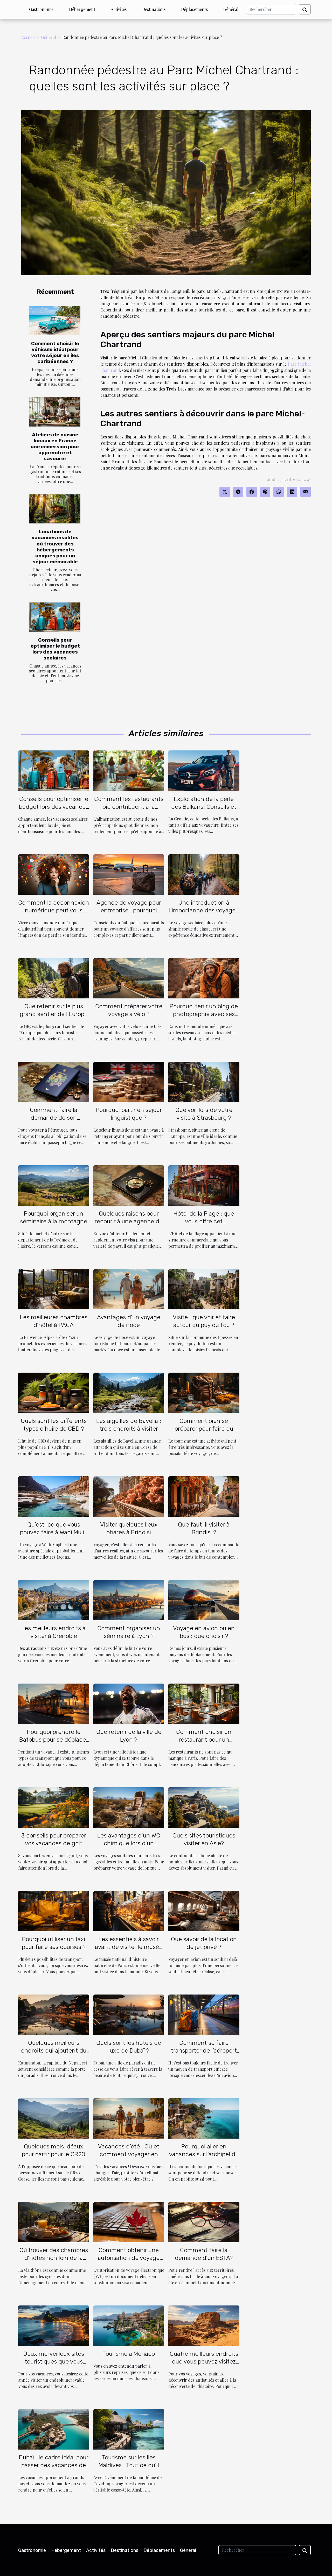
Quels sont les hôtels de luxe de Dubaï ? (129, 2047)
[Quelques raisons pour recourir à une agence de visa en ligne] (129, 1185)
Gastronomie (41, 9)
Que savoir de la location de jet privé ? (204, 1943)
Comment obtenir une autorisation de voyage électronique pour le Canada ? (129, 2262)
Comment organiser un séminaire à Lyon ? (129, 1632)
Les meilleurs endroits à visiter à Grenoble (54, 1632)
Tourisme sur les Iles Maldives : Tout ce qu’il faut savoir (129, 2465)
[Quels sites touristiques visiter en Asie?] (204, 1807)
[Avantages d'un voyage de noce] (129, 1289)
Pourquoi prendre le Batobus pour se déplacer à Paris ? (54, 1740)
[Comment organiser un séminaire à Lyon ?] (129, 1599)
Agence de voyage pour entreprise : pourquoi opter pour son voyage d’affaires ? (129, 914)
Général (231, 9)
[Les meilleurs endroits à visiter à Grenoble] (54, 1599)
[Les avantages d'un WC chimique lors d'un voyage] (129, 1807)
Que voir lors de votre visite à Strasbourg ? (204, 1114)
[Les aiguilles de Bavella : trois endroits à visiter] (129, 1392)
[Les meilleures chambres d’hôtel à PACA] (54, 1289)
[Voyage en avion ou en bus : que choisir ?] (204, 1599)
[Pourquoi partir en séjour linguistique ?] (129, 1081)
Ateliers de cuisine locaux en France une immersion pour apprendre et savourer (55, 447)
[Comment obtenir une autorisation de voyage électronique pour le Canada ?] (129, 2221)
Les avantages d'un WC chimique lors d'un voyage (129, 1843)
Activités (119, 9)
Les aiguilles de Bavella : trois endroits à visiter (129, 1425)
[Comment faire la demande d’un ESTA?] (204, 2221)
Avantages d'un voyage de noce (129, 1321)
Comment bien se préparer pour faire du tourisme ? (204, 1429)
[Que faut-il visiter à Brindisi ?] (204, 1496)
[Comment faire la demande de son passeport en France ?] (54, 1081)
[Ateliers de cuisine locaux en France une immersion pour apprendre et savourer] (55, 412)
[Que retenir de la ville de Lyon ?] (129, 1703)
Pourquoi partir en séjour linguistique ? (129, 1114)
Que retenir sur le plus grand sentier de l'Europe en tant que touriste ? (54, 1014)
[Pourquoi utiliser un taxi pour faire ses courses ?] (54, 1910)
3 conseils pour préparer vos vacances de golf (54, 1839)
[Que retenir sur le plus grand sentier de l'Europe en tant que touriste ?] (54, 978)
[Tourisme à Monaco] (129, 2325)
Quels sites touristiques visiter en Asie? (204, 1839)
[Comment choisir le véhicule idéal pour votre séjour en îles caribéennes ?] (55, 321)
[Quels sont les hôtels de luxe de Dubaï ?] (129, 2014)
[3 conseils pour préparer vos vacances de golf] (54, 1807)
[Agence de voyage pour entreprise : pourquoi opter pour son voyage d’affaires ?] (129, 874)
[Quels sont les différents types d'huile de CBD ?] (54, 1392)
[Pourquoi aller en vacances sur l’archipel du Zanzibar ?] (204, 2118)
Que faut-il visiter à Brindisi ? (204, 1528)
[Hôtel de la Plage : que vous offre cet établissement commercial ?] (204, 1185)
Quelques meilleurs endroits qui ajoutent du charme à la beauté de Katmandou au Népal (54, 2054)
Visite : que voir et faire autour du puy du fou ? (204, 1321)
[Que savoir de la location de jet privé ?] (204, 1910)
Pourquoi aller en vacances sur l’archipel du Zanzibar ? (204, 2154)
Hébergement (82, 9)
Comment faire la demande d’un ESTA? (204, 2254)
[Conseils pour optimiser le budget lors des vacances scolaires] (55, 617)
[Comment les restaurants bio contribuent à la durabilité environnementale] (129, 770)
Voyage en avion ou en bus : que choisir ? (204, 1632)
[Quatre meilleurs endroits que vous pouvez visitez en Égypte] (204, 2325)
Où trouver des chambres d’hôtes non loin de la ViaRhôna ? (54, 2258)
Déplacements (194, 9)
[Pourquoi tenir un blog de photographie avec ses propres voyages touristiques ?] (204, 978)
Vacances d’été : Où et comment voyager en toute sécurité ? (129, 2154)
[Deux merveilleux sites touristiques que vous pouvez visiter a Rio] (54, 2325)
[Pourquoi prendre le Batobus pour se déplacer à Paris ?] (54, 1703)
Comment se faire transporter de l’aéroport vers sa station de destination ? (204, 2054)
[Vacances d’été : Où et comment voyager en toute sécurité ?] (129, 2118)
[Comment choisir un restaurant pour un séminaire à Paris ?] (204, 1703)
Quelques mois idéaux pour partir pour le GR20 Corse (54, 2154)
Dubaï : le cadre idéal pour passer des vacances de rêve (54, 2465)
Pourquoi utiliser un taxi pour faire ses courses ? (54, 1943)
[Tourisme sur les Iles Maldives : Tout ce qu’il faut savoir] (129, 2429)
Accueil (28, 37)
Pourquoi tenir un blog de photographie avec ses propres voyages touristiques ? (204, 1018)
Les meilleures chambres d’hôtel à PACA (54, 1321)
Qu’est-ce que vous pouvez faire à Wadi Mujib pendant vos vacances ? (54, 1532)
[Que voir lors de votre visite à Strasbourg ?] (204, 1081)
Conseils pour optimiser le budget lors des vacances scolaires (55, 649)
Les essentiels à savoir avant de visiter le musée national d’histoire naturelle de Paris (129, 1951)
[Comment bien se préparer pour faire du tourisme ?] (204, 1392)
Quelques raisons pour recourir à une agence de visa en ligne (129, 1221)
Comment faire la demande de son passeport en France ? (54, 1118)
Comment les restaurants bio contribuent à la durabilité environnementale (129, 811)
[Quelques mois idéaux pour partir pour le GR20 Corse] (54, 2118)
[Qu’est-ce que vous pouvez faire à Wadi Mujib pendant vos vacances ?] (54, 1496)
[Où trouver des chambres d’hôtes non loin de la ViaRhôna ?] (54, 2221)
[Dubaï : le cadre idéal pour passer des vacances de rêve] (54, 2429)
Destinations (154, 9)
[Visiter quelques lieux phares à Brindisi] (129, 1496)
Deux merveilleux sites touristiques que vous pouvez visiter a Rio (54, 2361)
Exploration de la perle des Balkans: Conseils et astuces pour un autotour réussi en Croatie (204, 811)
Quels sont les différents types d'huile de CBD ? (54, 1425)
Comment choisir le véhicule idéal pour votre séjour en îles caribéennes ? (55, 352)
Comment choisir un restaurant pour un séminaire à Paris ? (204, 1740)
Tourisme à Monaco (129, 2354)
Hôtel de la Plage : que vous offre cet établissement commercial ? (204, 1225)
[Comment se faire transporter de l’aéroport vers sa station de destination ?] (204, 2014)
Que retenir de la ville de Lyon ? (129, 1736)
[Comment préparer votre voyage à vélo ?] (129, 978)
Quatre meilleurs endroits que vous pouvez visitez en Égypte (204, 2361)
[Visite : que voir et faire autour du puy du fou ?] (204, 1289)
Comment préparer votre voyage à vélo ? (129, 1010)
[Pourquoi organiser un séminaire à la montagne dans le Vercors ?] (54, 1185)
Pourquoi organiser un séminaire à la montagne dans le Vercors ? (54, 1221)
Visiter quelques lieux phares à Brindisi (129, 1528)
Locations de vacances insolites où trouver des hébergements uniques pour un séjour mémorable (55, 547)
